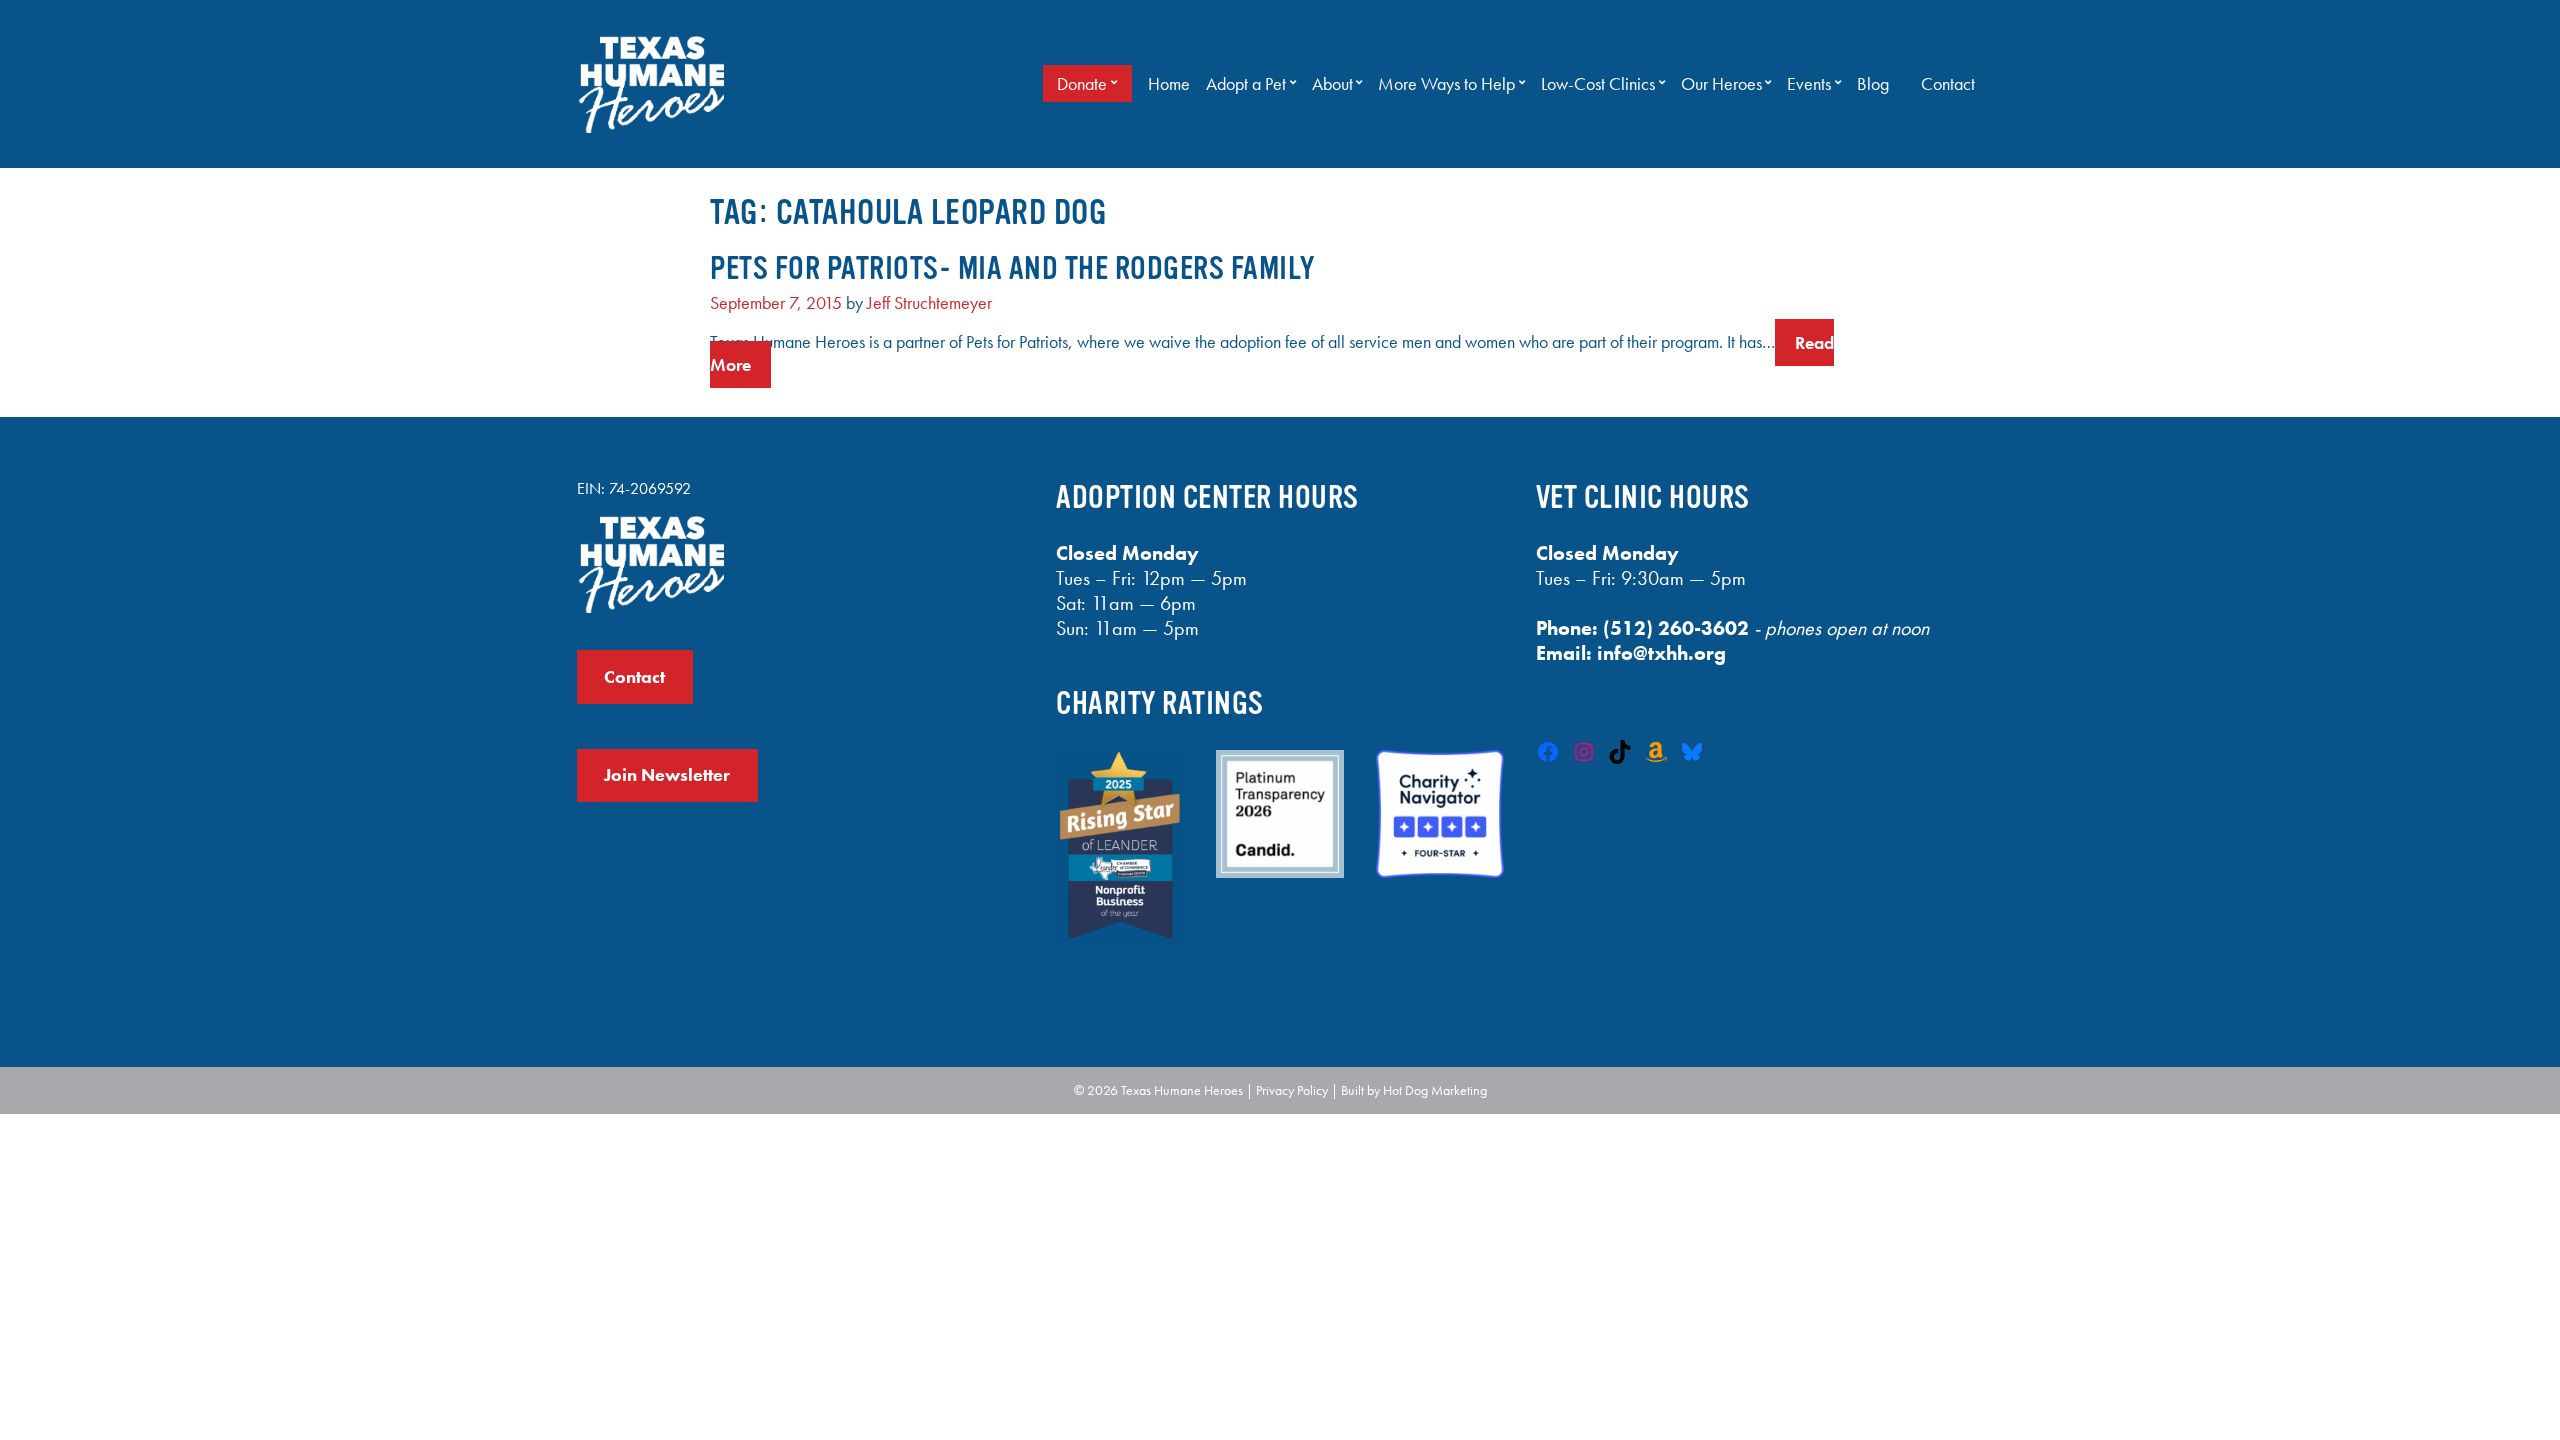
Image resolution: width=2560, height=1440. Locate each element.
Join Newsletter (667, 775)
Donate (1082, 84)
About (1332, 84)
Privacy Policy (1292, 1090)
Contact (1948, 84)
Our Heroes (1721, 84)
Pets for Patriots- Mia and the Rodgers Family (1012, 268)
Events (1809, 84)
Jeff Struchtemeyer (929, 303)
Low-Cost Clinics (1598, 84)
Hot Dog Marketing (1435, 1090)
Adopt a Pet (1246, 84)
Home (1169, 84)
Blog (1873, 84)
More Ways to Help (1446, 84)
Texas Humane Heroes (1182, 1090)
